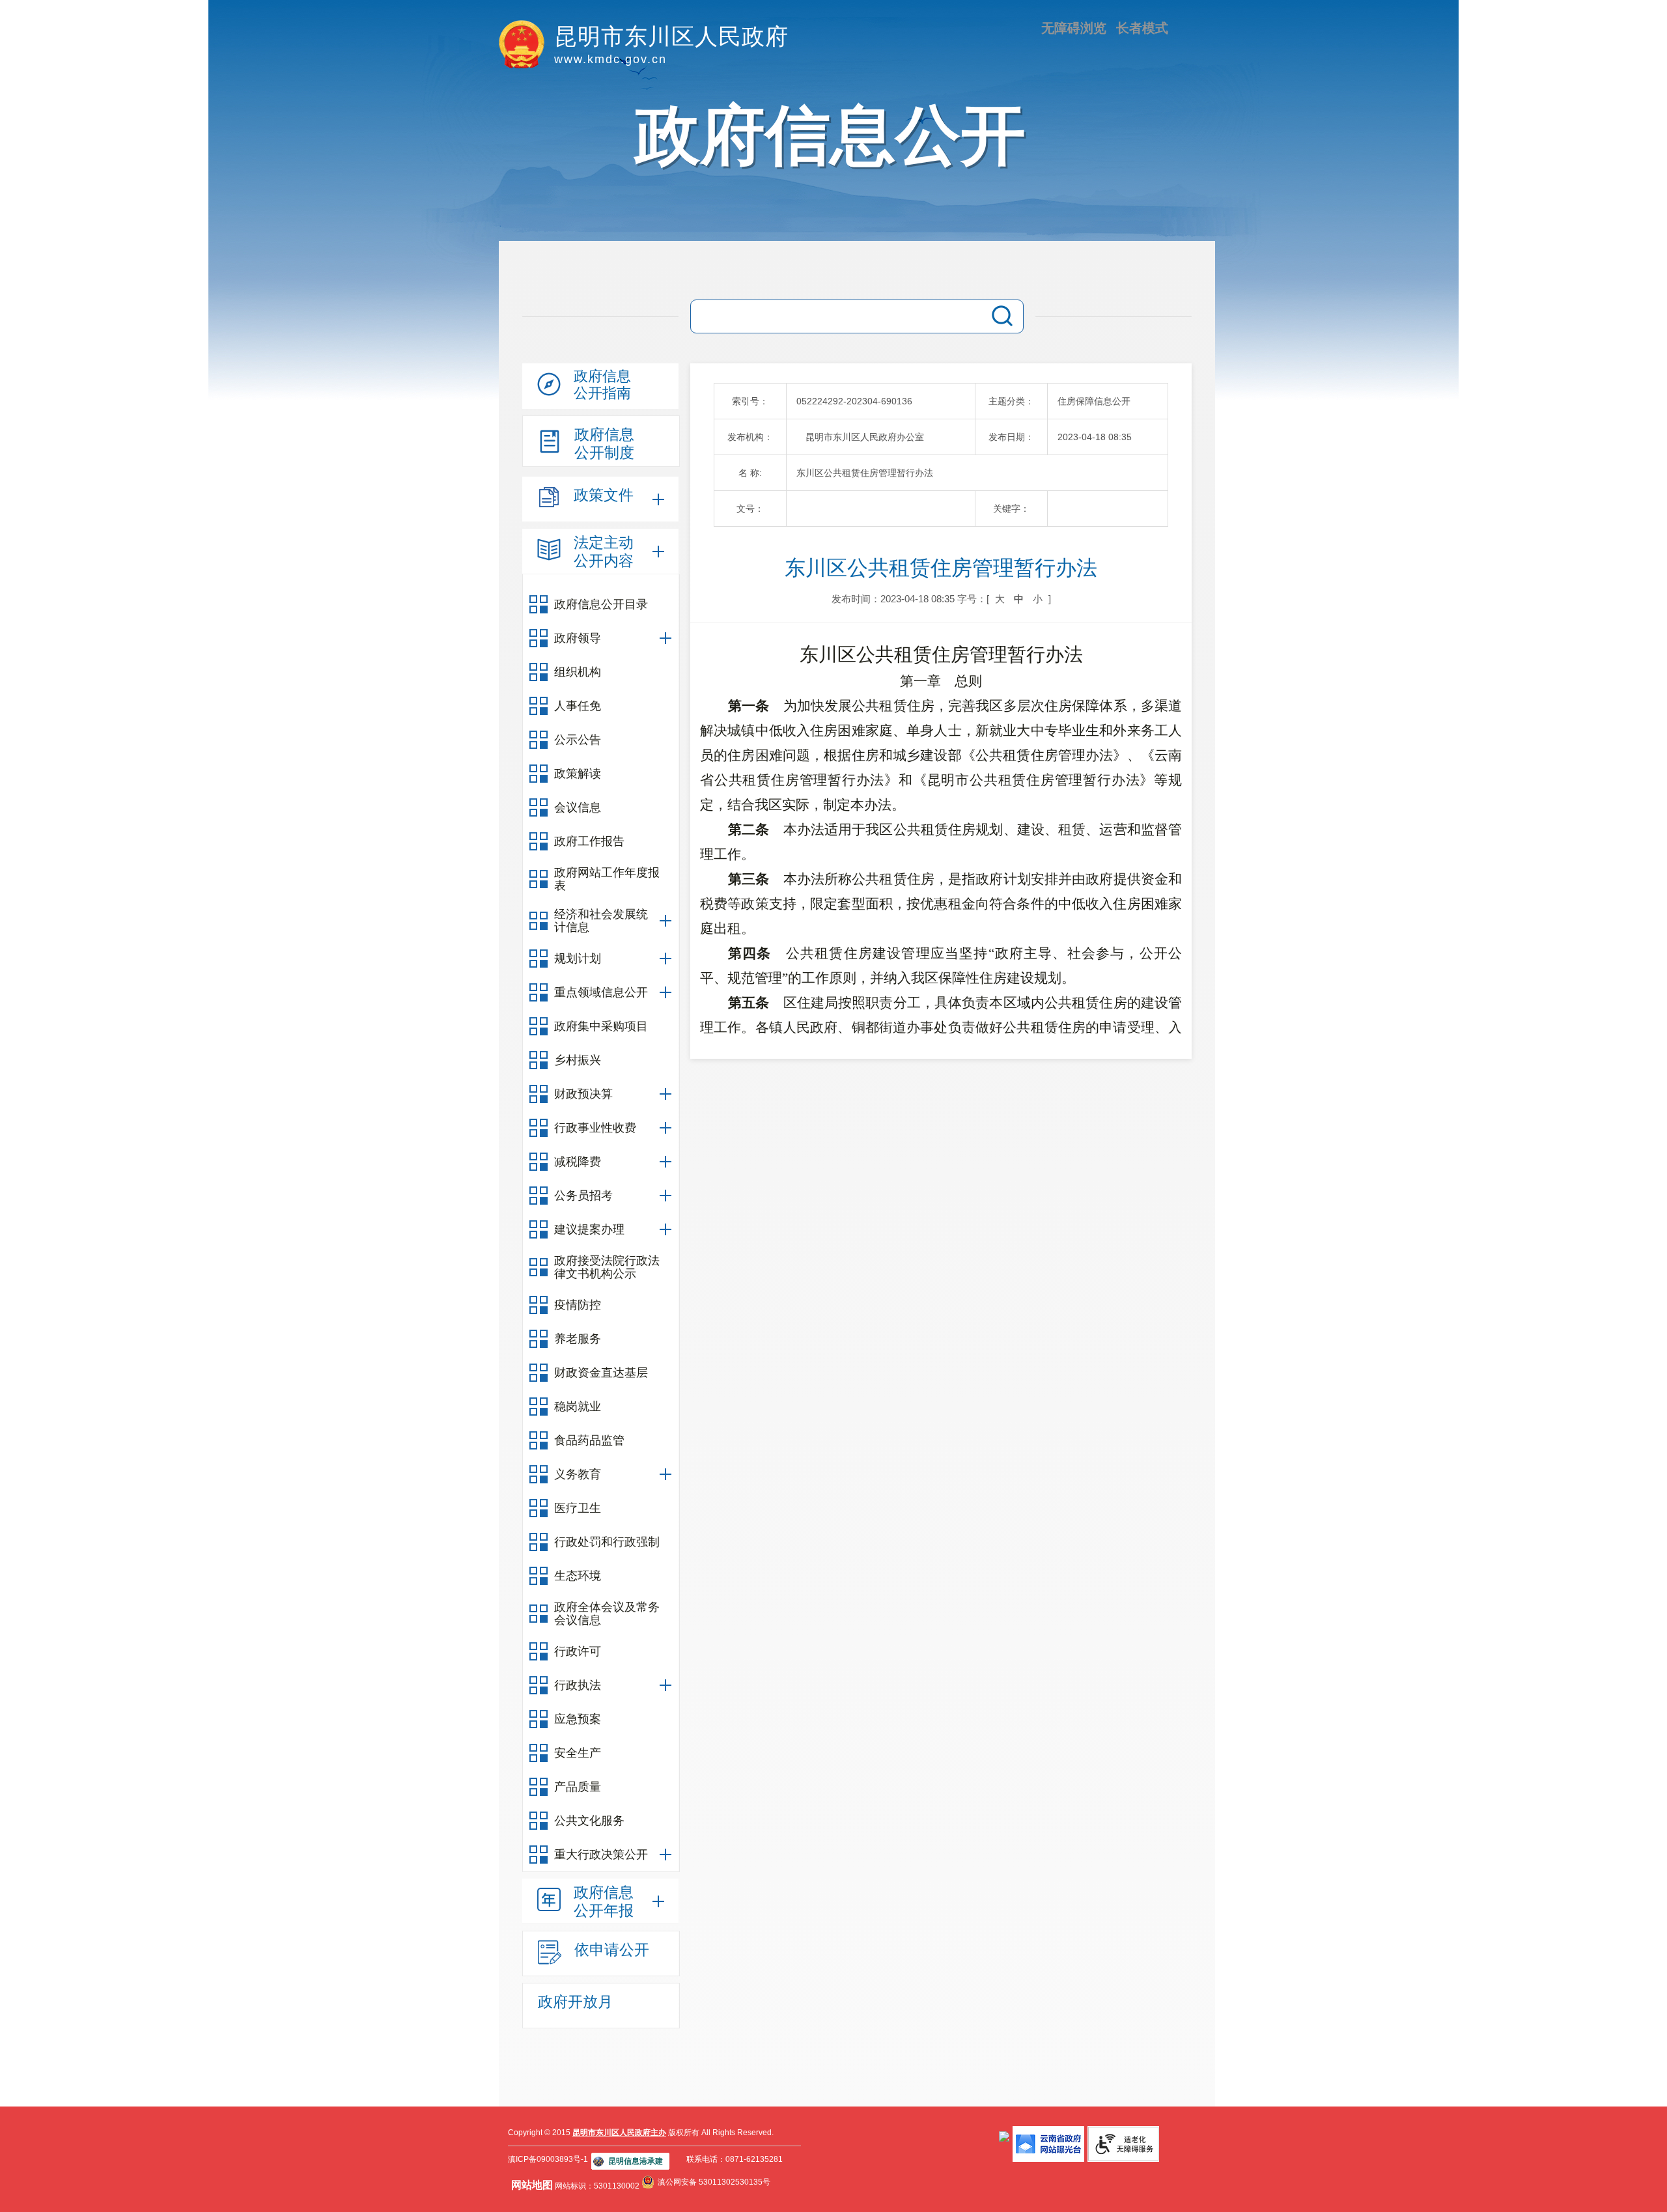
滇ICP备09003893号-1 (548, 2159)
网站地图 (532, 2185)
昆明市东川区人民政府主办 (619, 2133)
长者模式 (1142, 28)
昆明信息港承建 (636, 2161)
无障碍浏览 (1074, 28)
